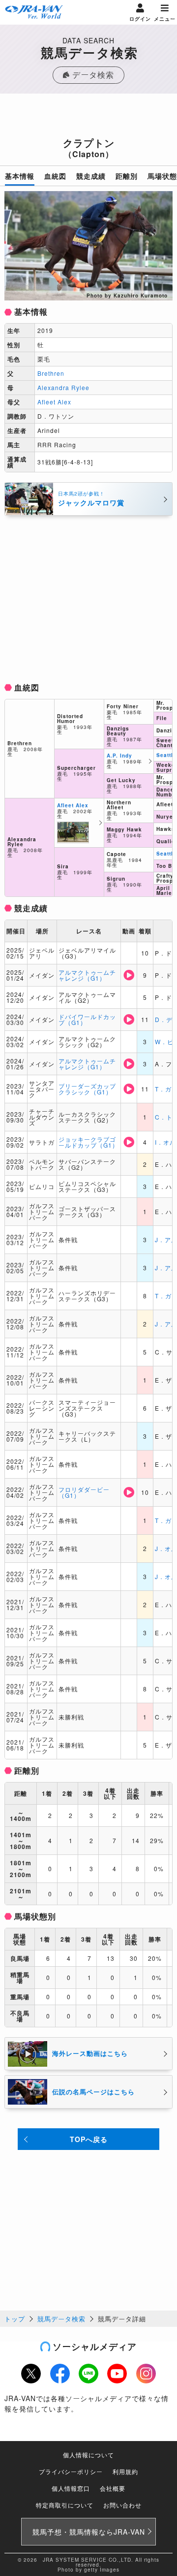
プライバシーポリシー (71, 2471)
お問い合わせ (122, 2505)
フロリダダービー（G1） (84, 1492)
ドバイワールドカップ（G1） (87, 1019)
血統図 (55, 176)
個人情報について (88, 2455)
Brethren (51, 373)
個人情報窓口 (71, 2488)
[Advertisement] (88, 118)
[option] (88, 246)
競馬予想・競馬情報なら (89, 2532)
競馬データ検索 (61, 2319)
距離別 (127, 176)
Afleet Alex (54, 402)
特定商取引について (65, 2505)
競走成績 (91, 176)
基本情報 (20, 176)
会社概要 (113, 2488)
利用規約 (125, 2471)
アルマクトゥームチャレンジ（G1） (87, 975)
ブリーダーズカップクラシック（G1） (87, 1089)
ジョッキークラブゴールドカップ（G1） (88, 1142)
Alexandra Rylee (63, 387)
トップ (15, 2319)
